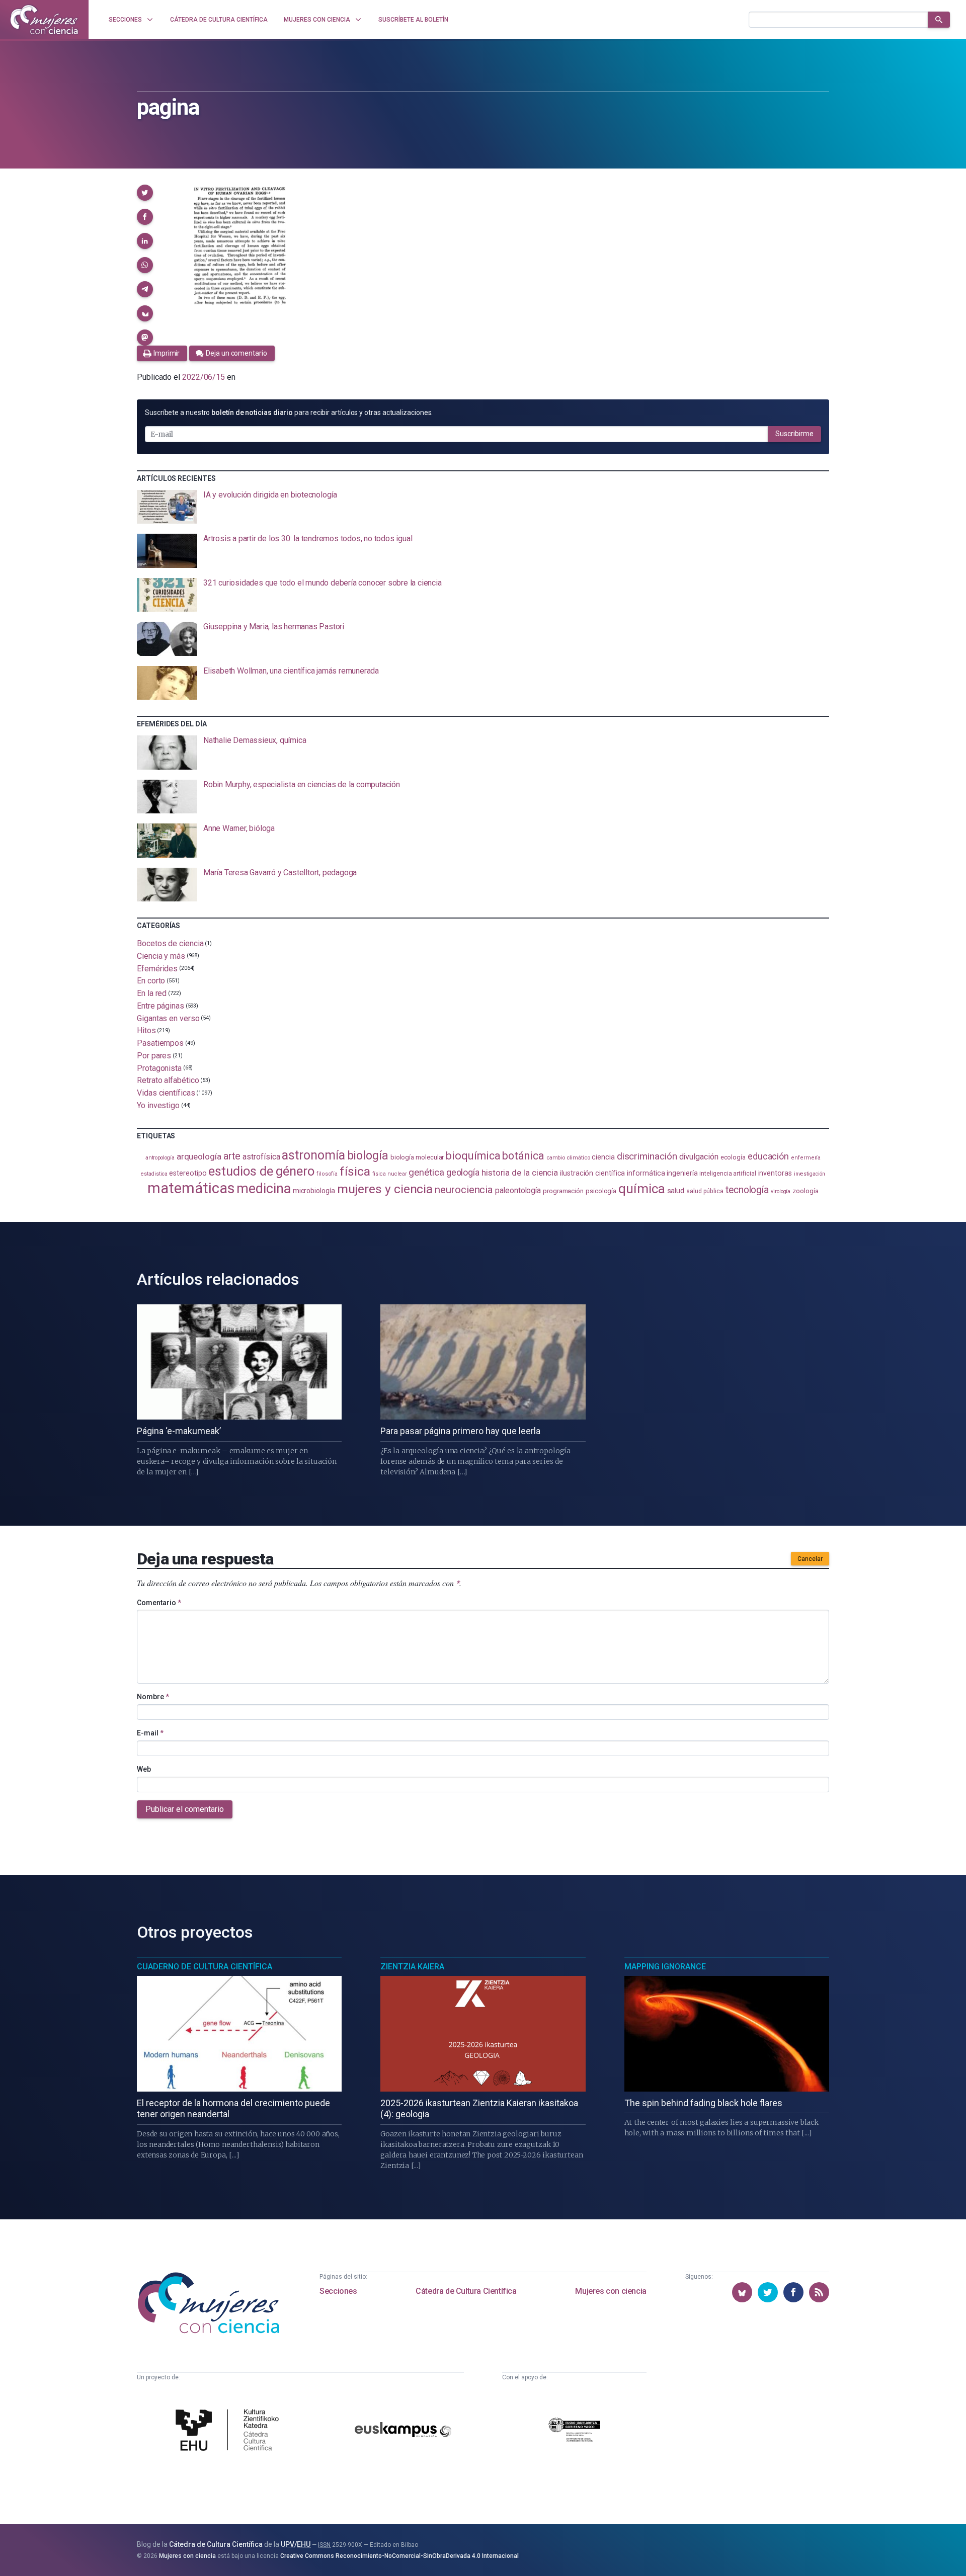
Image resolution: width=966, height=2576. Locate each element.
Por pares (154, 1056)
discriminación (647, 1156)
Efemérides (157, 968)
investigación (810, 1174)
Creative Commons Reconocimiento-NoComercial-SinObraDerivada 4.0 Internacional (399, 2556)
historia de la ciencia (520, 1173)
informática (646, 1173)
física (355, 1171)
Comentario (159, 1603)
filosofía (327, 1174)
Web (144, 1769)
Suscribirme (794, 434)
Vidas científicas (166, 1093)
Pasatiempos (160, 1043)
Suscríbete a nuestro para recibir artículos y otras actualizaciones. (289, 412)
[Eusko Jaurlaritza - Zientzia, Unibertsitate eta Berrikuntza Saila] (575, 2431)
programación (563, 1191)
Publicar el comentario (185, 1809)
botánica (523, 1156)
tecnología (747, 1190)
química (641, 1189)
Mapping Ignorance (665, 1967)
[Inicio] (44, 20)
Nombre (153, 1697)
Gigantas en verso (168, 1018)
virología (781, 1191)
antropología (160, 1158)
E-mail (150, 1733)
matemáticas (191, 1188)
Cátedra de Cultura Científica (466, 2291)
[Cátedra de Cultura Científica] (230, 2431)
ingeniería (682, 1173)
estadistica (154, 1174)
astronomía (313, 1155)
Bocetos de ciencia (170, 943)
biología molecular (417, 1157)
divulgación (699, 1157)
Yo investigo (158, 1105)
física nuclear (390, 1174)
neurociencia (464, 1190)
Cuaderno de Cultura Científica (205, 1967)
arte (232, 1156)
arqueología (199, 1156)
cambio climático (568, 1158)
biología (368, 1156)
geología (463, 1172)
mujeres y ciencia (385, 1189)
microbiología (314, 1191)
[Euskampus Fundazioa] (403, 2431)
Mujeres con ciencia (611, 2291)
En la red (152, 993)
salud (676, 1191)
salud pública (705, 1191)
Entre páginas (160, 1006)
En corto (151, 981)
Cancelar (810, 1559)
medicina (263, 1189)
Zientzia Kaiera (412, 1967)
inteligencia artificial (728, 1174)
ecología (733, 1157)
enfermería (806, 1158)
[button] (145, 193)
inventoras (775, 1173)
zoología (805, 1191)
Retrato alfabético (168, 1080)
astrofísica (261, 1157)
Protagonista (159, 1068)
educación (768, 1156)
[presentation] (483, 507)
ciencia (603, 1157)
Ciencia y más (161, 956)
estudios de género (261, 1171)
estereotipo (188, 1173)
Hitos (146, 1030)
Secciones (338, 2291)
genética (426, 1172)
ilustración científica (592, 1173)
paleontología (518, 1191)
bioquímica (473, 1156)
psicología (601, 1191)
